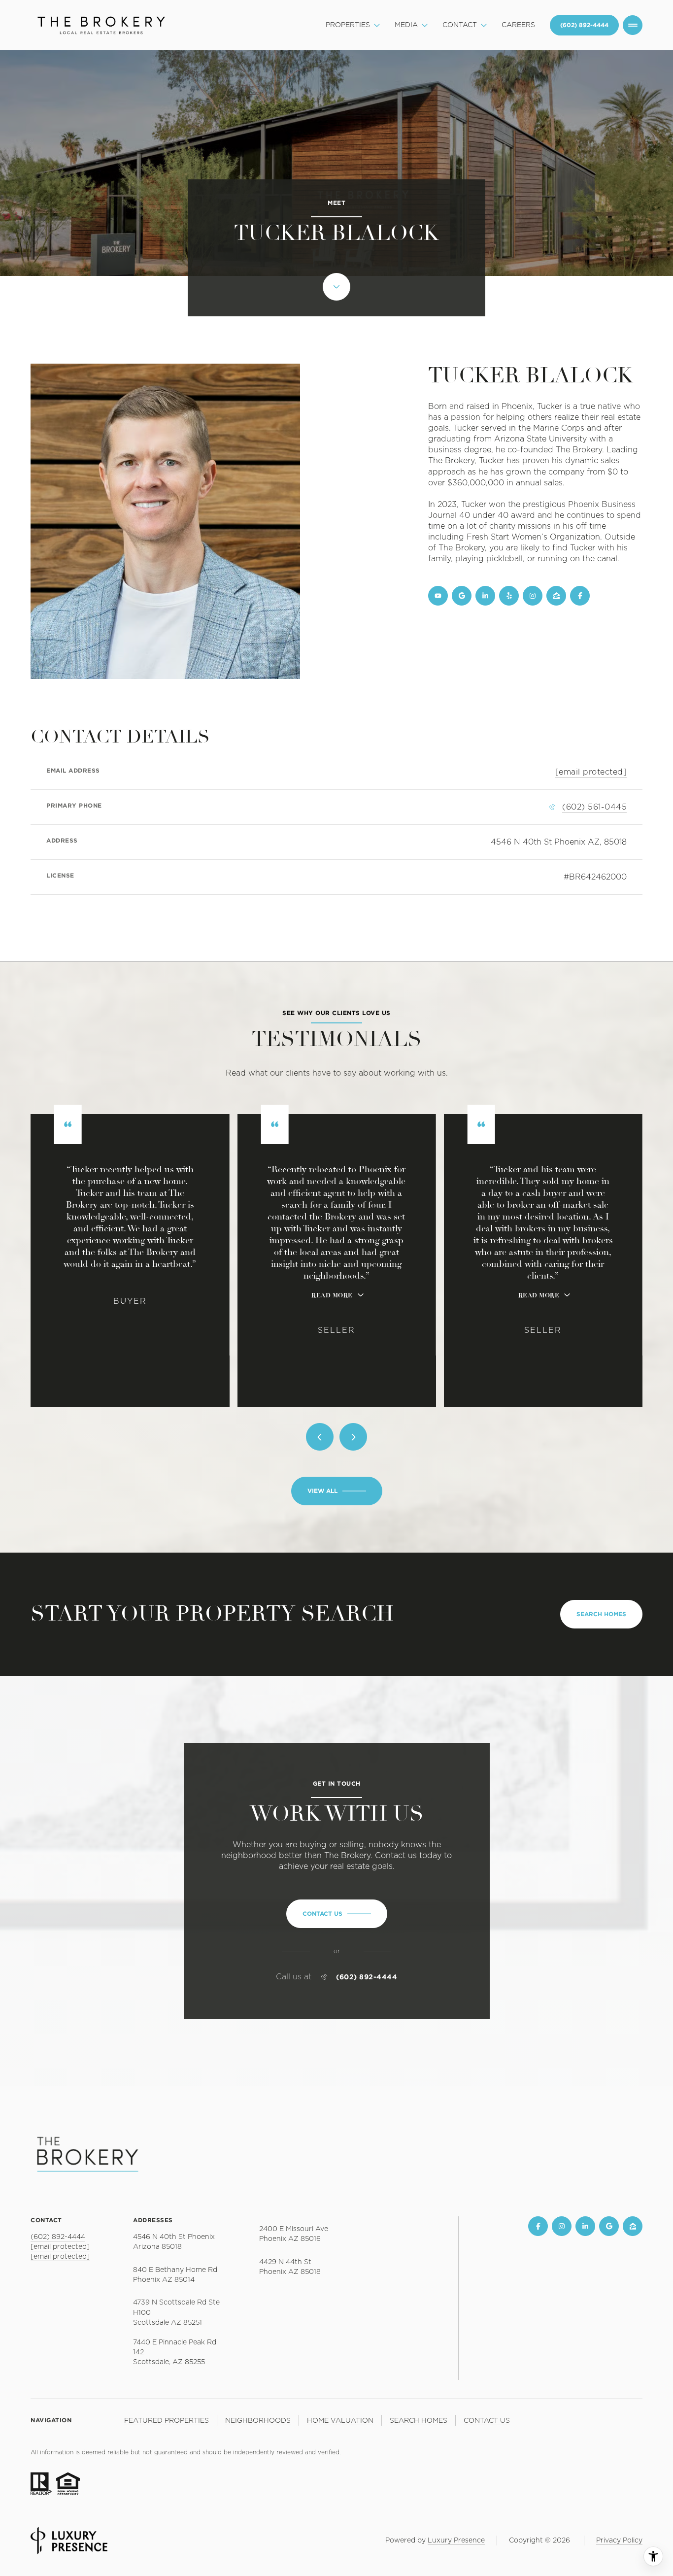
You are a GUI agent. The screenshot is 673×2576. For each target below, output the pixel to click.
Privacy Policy (619, 2541)
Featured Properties (167, 2421)
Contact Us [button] (487, 2421)
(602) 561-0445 (594, 807)
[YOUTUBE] (438, 596)
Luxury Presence (456, 2541)
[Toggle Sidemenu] (633, 25)
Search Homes (601, 1614)
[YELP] (509, 596)
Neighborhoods (258, 2421)
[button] (337, 1914)
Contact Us (584, 25)
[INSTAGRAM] (533, 596)
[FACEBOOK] (580, 596)
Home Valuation (340, 2421)
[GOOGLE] (462, 596)
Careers (518, 25)
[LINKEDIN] (485, 596)
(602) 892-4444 (367, 1977)
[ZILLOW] (556, 596)
